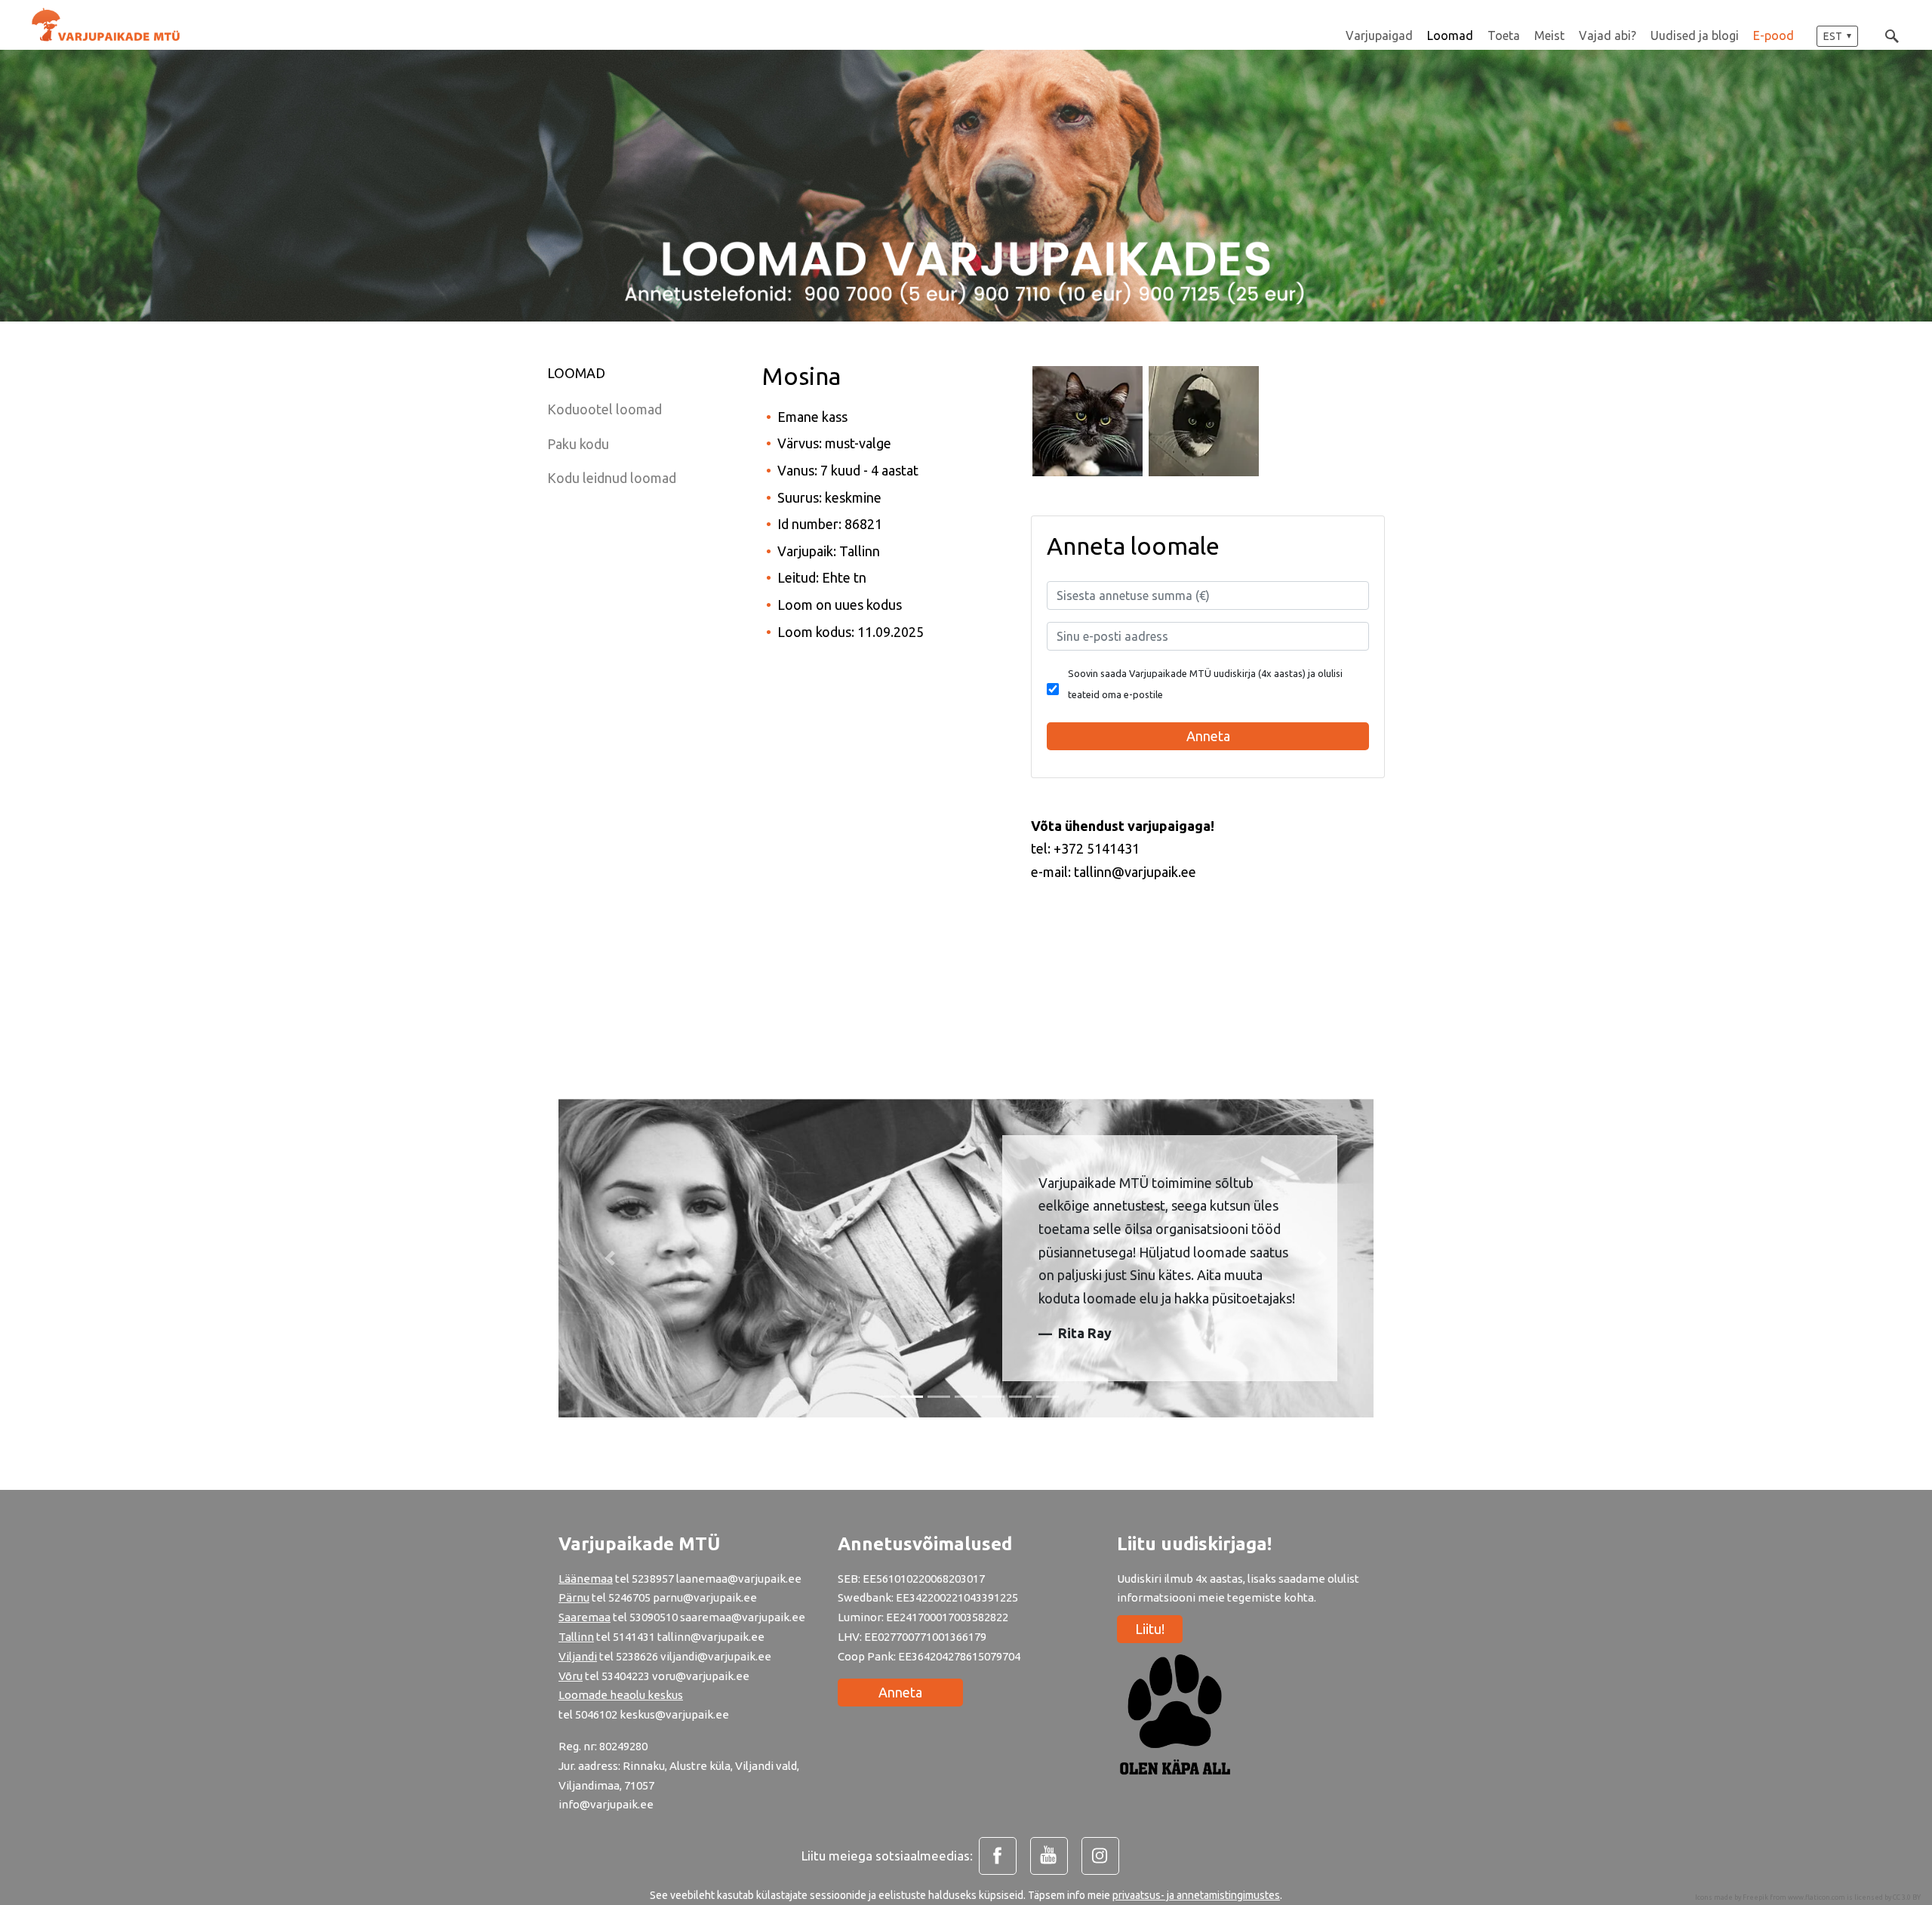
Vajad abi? (1607, 35)
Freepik (1755, 1897)
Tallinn (576, 1637)
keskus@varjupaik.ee (674, 1714)
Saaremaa (585, 1617)
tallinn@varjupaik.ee (711, 1637)
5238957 (653, 1579)
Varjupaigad (1379, 35)
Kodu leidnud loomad (612, 478)
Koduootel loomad (605, 409)
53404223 (626, 1676)
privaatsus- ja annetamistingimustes (1196, 1895)
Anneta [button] (1208, 736)
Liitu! (1150, 1629)
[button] (1837, 36)
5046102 (596, 1714)
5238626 (638, 1656)
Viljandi (578, 1656)
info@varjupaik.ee (606, 1804)
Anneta (900, 1692)
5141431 (634, 1637)
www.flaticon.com (1817, 1897)
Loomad (1450, 35)
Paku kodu (578, 444)
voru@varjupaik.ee (701, 1676)
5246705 (631, 1597)
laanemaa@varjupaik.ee (739, 1579)
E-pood (1774, 35)
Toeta (1504, 35)
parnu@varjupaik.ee (705, 1597)
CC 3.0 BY (1907, 1897)
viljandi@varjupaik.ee (716, 1656)
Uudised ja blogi (1695, 35)
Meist (1549, 35)
